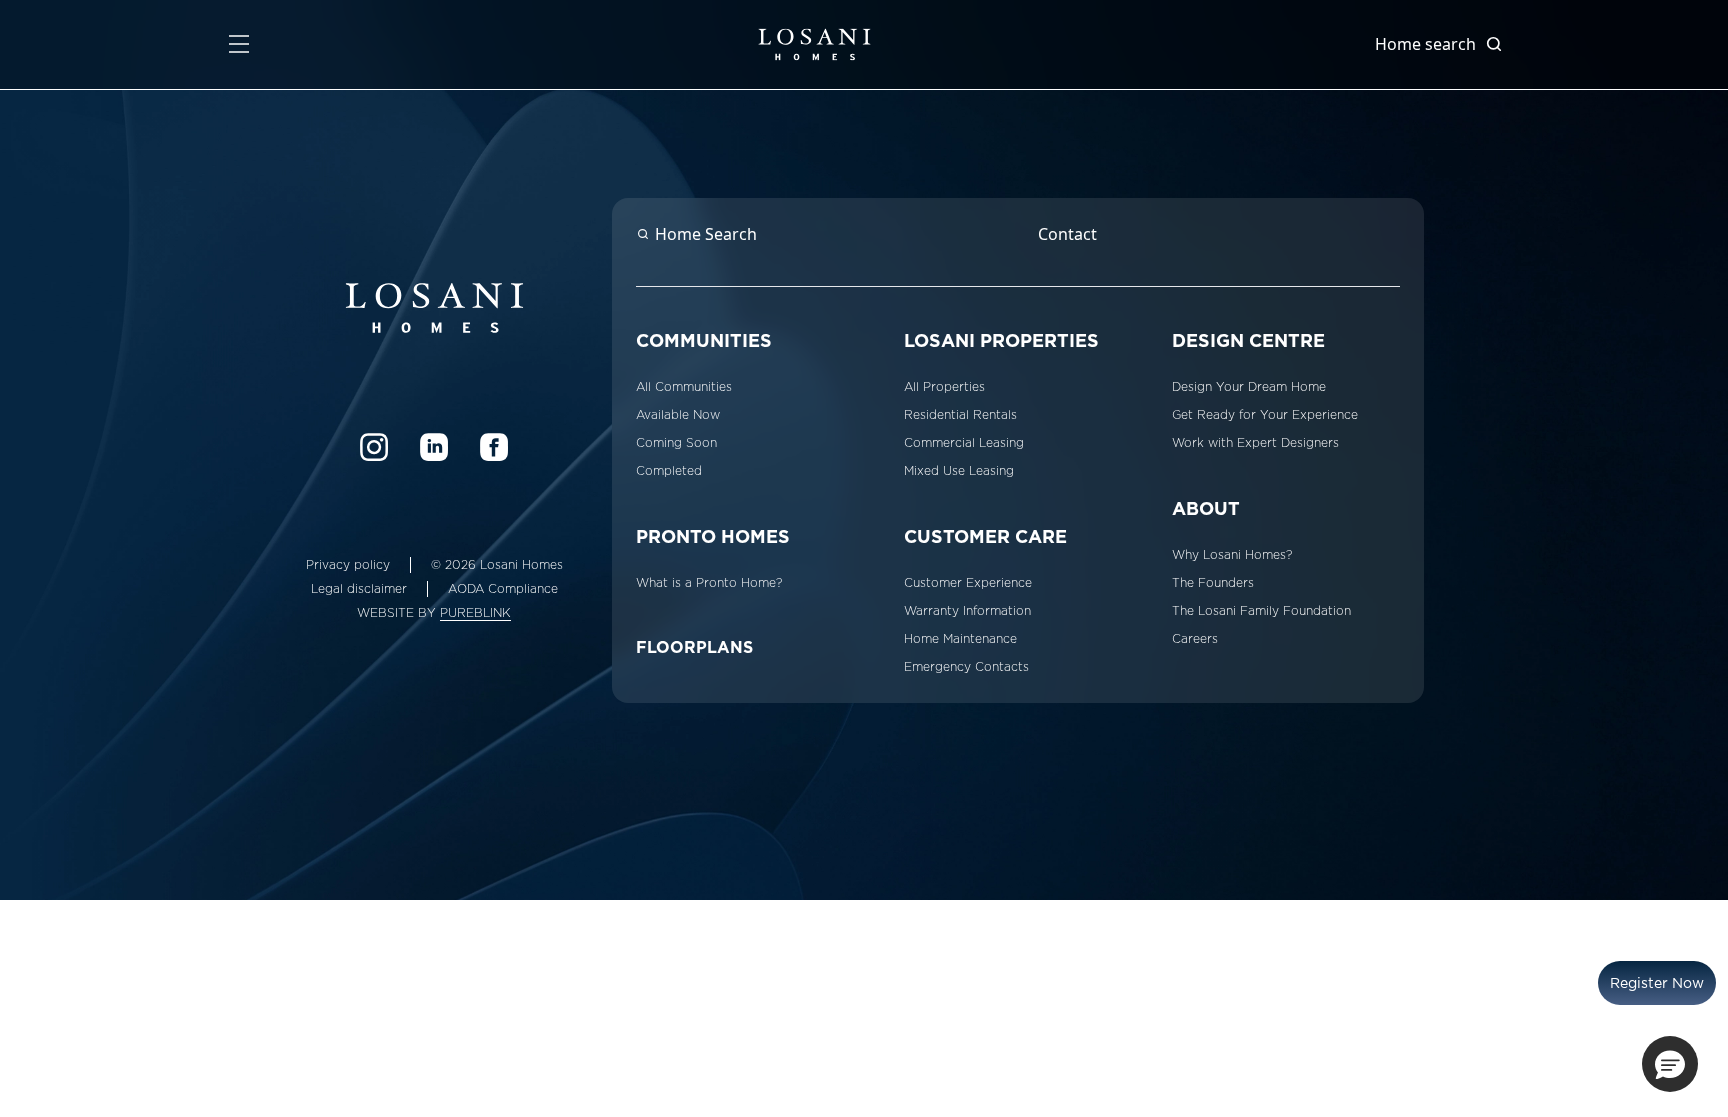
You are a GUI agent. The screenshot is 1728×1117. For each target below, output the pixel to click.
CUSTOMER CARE (985, 536)
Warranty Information (967, 611)
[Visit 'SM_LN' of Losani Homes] (434, 447)
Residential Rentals (960, 415)
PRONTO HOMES (713, 536)
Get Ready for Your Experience (1265, 415)
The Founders (1213, 583)
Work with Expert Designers (1255, 443)
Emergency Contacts (966, 667)
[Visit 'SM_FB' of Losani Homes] (494, 447)
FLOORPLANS (694, 647)
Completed (669, 471)
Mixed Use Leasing (959, 471)
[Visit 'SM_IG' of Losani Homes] (374, 447)
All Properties (944, 387)
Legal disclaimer (359, 589)
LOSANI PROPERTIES (1001, 340)
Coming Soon (676, 443)
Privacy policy (348, 565)
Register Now (1657, 983)
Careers (1195, 639)
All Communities (684, 387)
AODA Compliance (503, 589)
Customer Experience (968, 583)
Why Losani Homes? (1232, 555)
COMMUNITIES (704, 340)
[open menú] (239, 44)
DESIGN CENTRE (1248, 340)
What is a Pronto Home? (709, 583)
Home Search (706, 234)
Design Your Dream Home (1249, 387)
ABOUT (1206, 508)
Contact (1067, 234)
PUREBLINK (475, 613)
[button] (1670, 1064)
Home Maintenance (960, 639)
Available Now (678, 415)
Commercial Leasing (964, 443)
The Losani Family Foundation (1261, 611)
